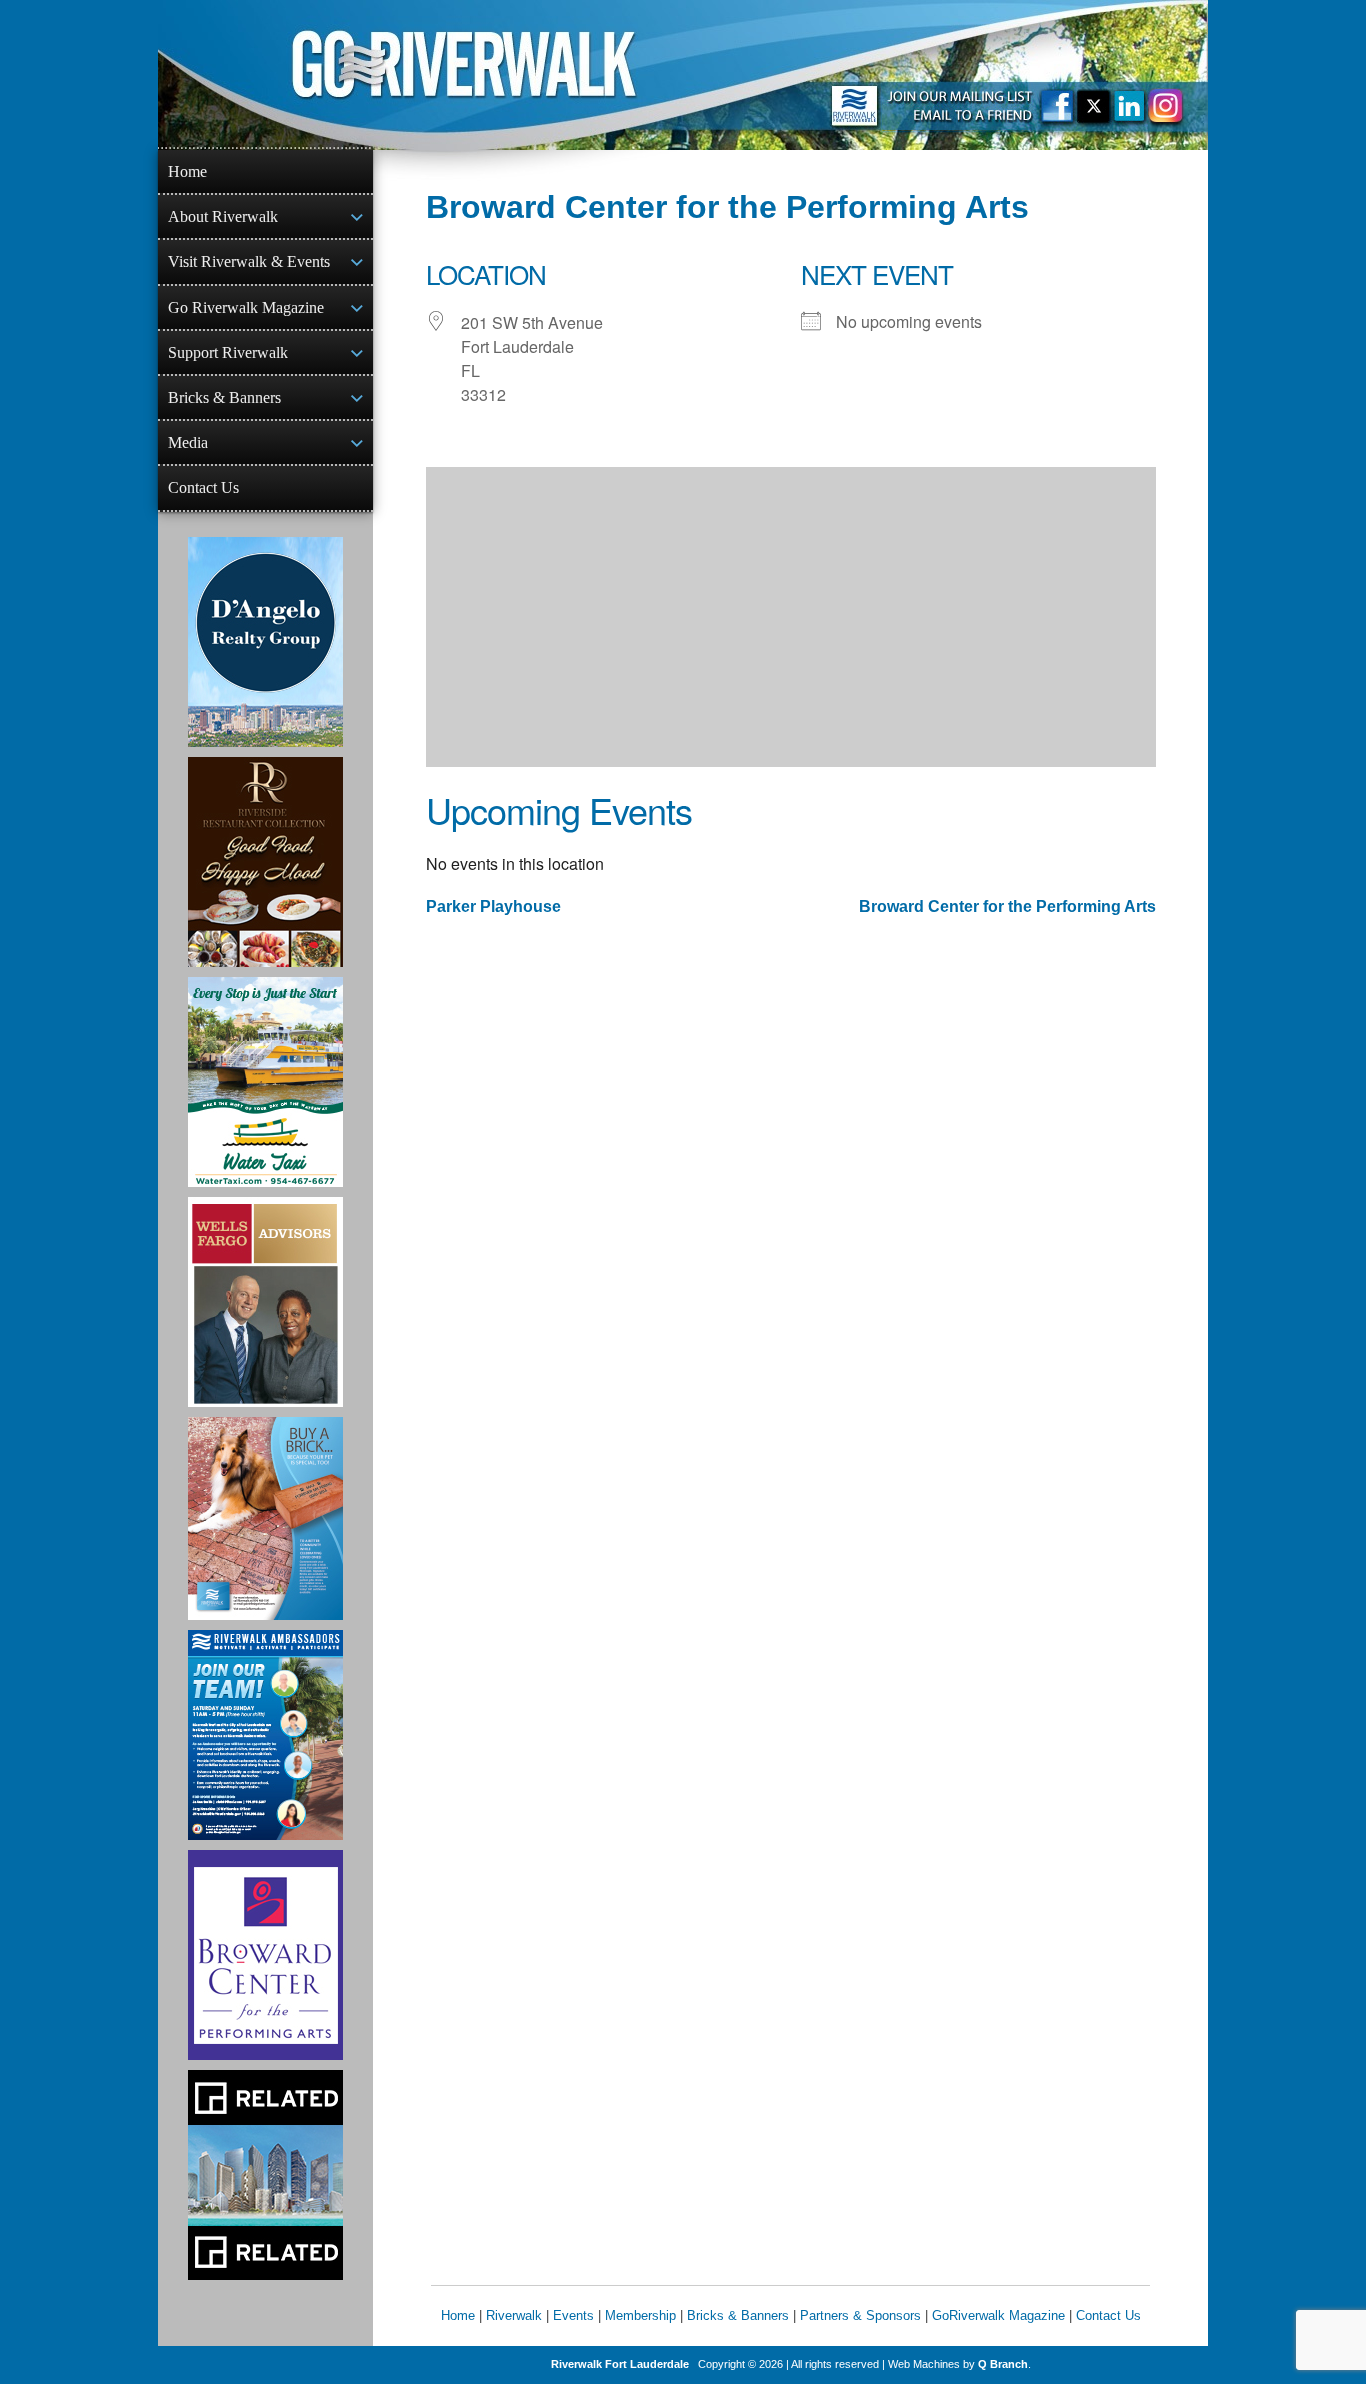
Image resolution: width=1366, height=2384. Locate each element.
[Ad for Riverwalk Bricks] (265, 1518)
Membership (640, 2315)
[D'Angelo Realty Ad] (265, 642)
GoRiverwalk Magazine (998, 2315)
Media (188, 442)
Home (187, 171)
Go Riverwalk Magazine (246, 307)
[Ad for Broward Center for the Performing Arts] (265, 1955)
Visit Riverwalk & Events (249, 261)
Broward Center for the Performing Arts (1007, 906)
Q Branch (1003, 2364)
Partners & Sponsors (860, 2315)
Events (573, 2315)
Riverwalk (514, 2315)
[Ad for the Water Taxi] (265, 1082)
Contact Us (203, 487)
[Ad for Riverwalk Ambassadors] (265, 1735)
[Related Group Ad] (265, 2175)
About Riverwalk (223, 216)
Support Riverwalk (228, 352)
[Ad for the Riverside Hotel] (265, 862)
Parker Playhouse (493, 906)
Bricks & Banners (224, 397)
